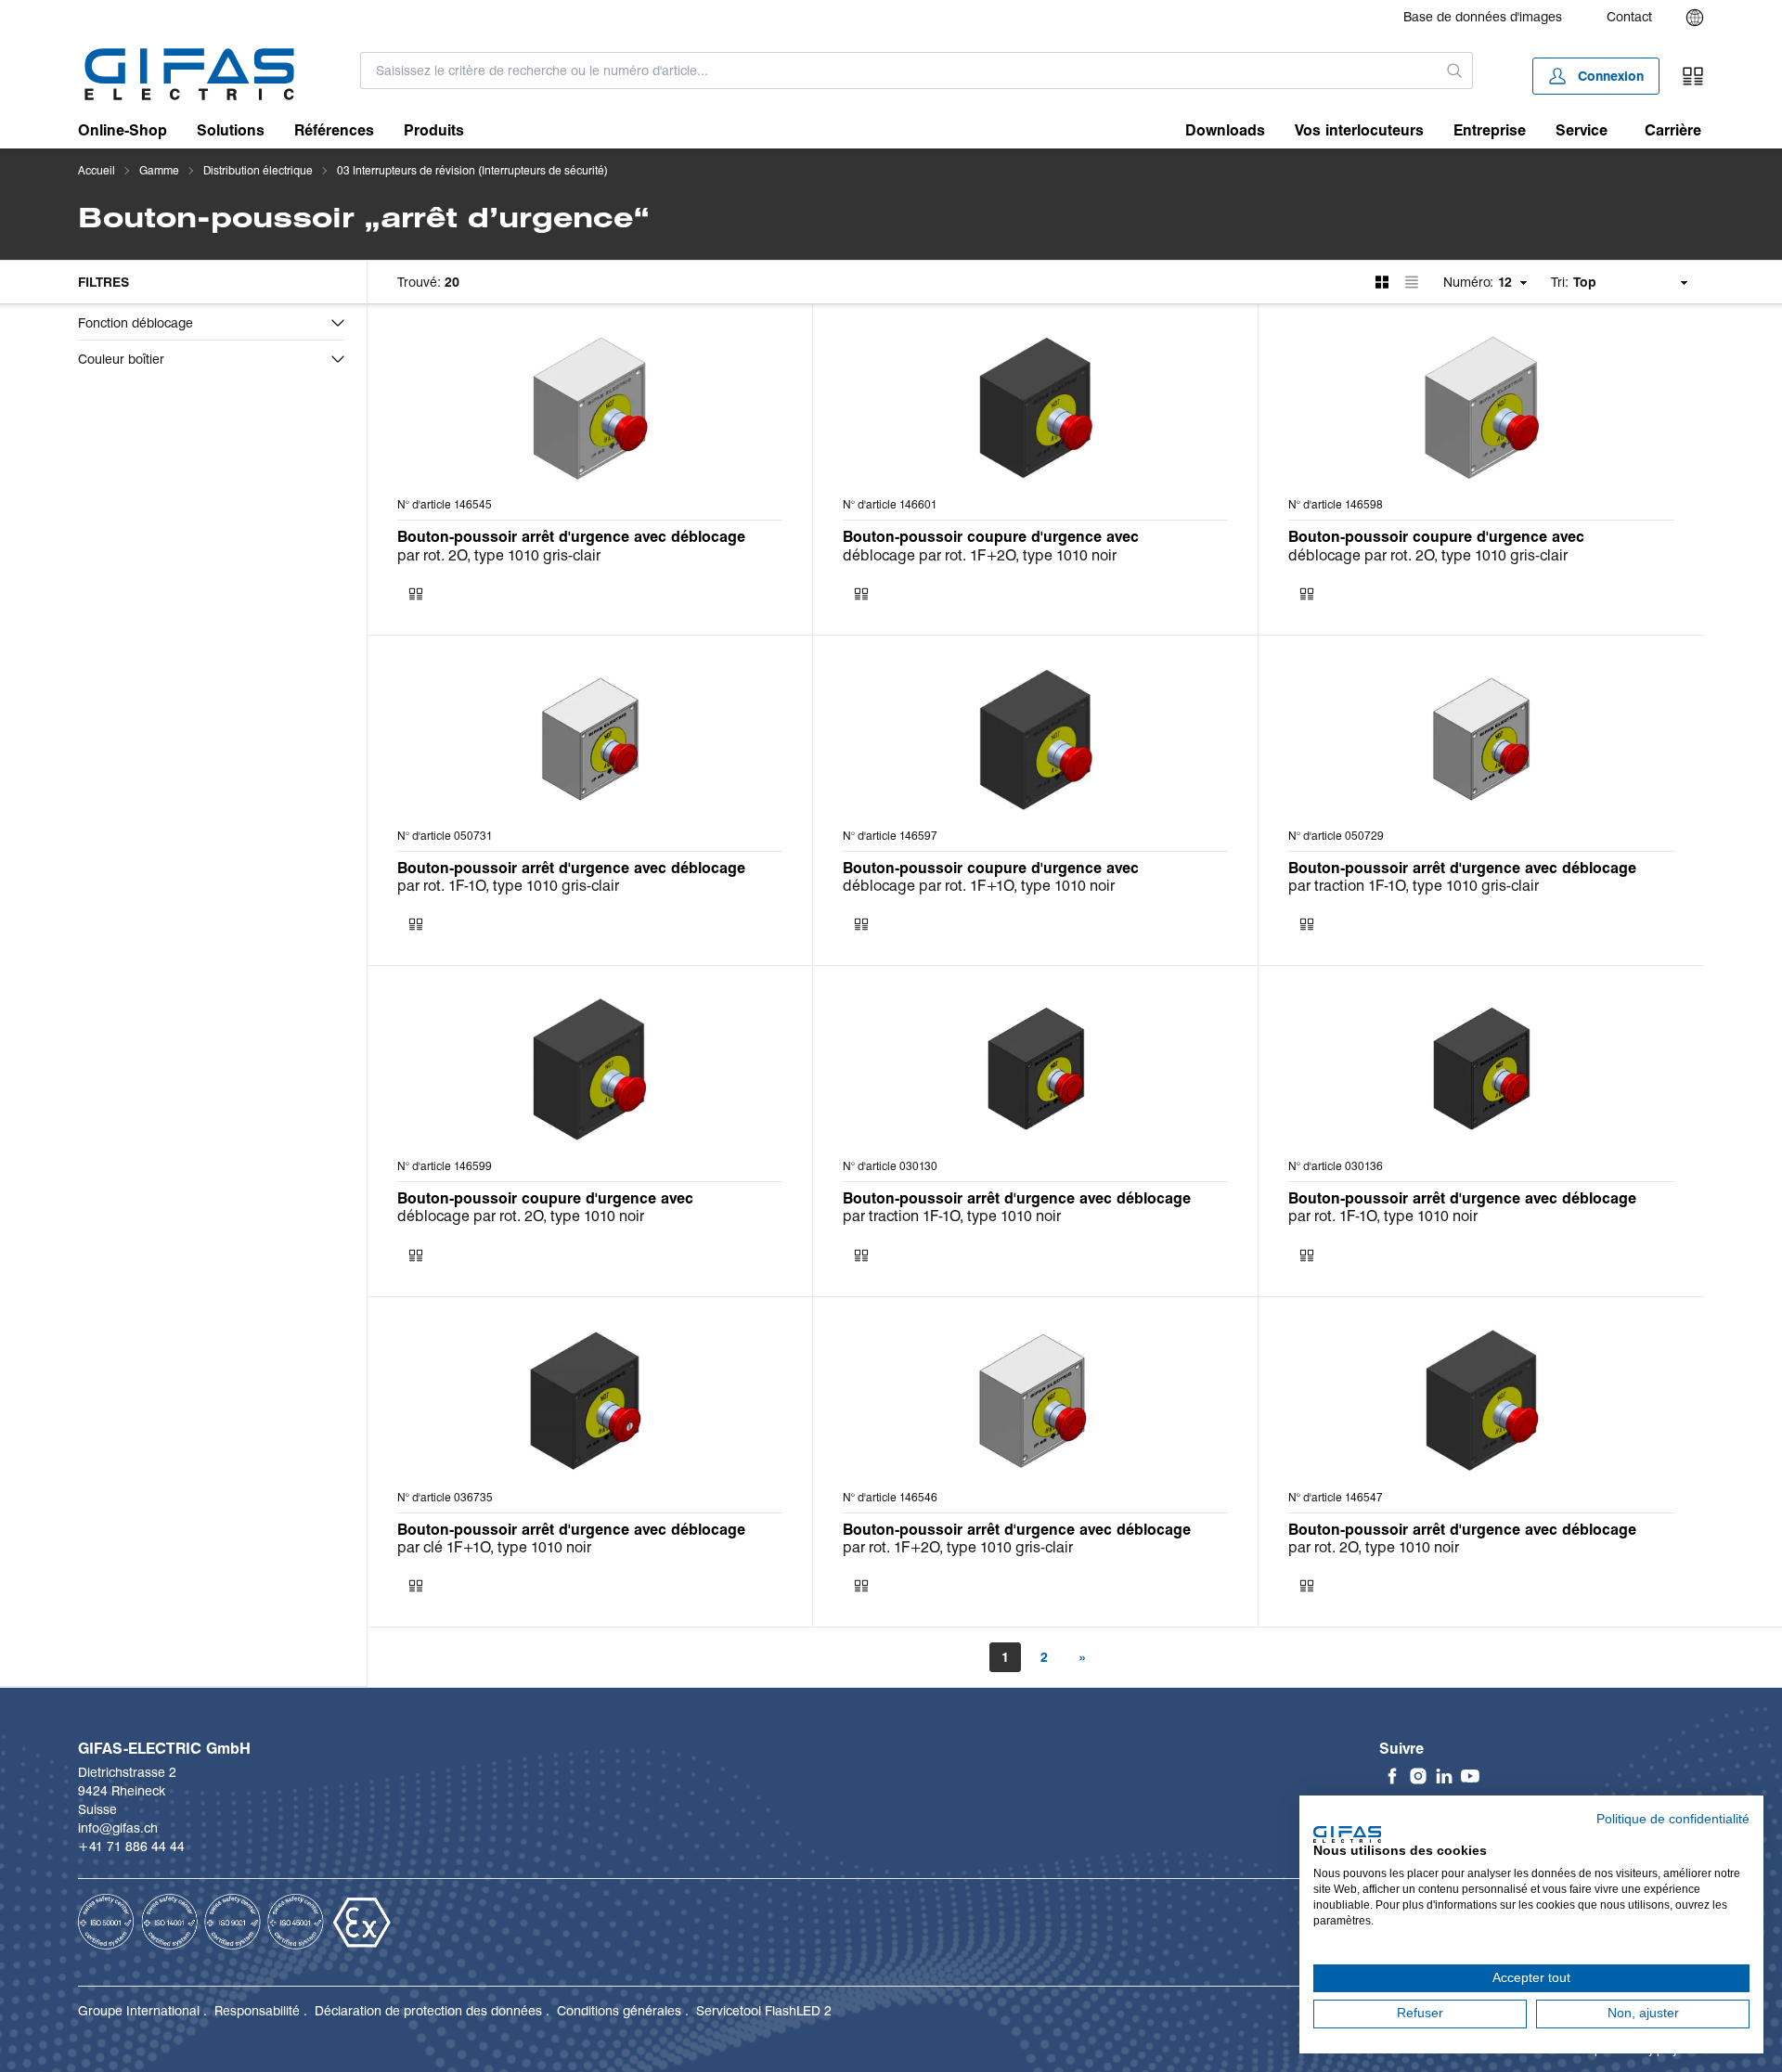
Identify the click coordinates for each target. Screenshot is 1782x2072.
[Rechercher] (1455, 71)
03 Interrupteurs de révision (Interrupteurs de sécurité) (472, 170)
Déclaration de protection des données (428, 2011)
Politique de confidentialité (1673, 1819)
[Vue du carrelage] (1382, 282)
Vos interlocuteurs (1359, 130)
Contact (1629, 17)
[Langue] (1695, 18)
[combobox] (899, 71)
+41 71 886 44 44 (131, 1847)
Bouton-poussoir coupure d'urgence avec (991, 537)
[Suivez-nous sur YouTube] (1470, 1776)
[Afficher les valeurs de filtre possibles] (338, 323)
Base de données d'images (1483, 17)
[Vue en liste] (1412, 282)
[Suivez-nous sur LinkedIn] (1444, 1776)
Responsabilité (257, 2011)
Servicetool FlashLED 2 (764, 2011)
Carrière (1673, 130)
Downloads (1225, 130)
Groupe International (139, 2011)
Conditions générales (619, 2011)
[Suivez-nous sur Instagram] (1418, 1776)
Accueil (97, 170)
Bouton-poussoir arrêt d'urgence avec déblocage (571, 537)
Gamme (159, 170)
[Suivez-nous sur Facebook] (1392, 1776)
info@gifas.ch (118, 1828)
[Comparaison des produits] (1693, 76)
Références (334, 130)
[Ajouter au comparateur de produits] (416, 594)
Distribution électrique (258, 170)
